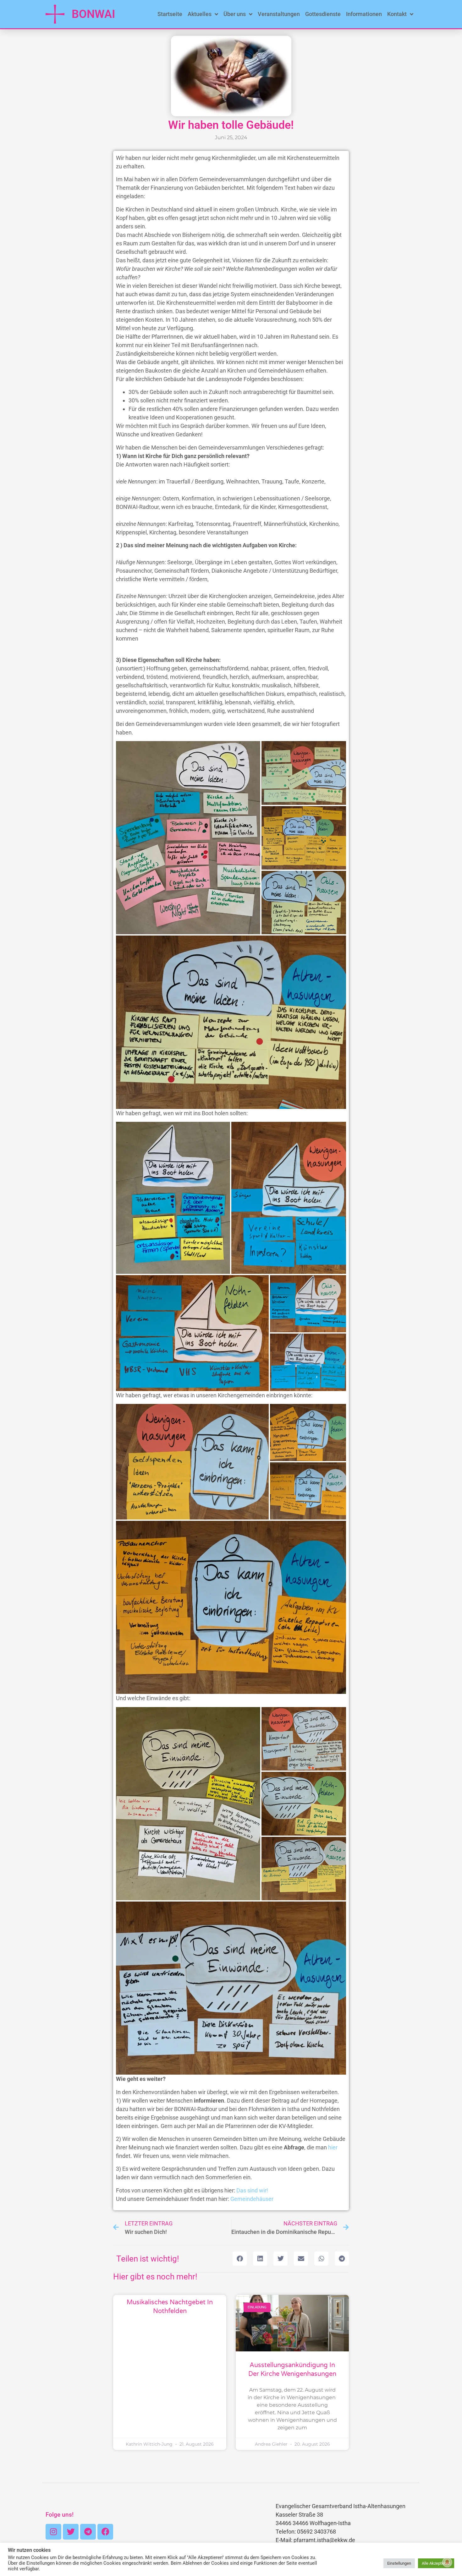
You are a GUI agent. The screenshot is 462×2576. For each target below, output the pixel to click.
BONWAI (93, 14)
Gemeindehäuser (252, 2199)
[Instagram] (53, 2532)
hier (333, 2147)
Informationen (364, 14)
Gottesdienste (323, 14)
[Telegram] (88, 2532)
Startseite (170, 14)
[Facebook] (105, 2532)
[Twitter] (71, 2532)
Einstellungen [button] (399, 2563)
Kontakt (397, 14)
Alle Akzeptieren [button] (436, 2563)
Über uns (235, 14)
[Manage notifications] (447, 2562)
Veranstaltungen (279, 14)
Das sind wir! (252, 2190)
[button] (240, 2259)
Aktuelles (200, 14)
